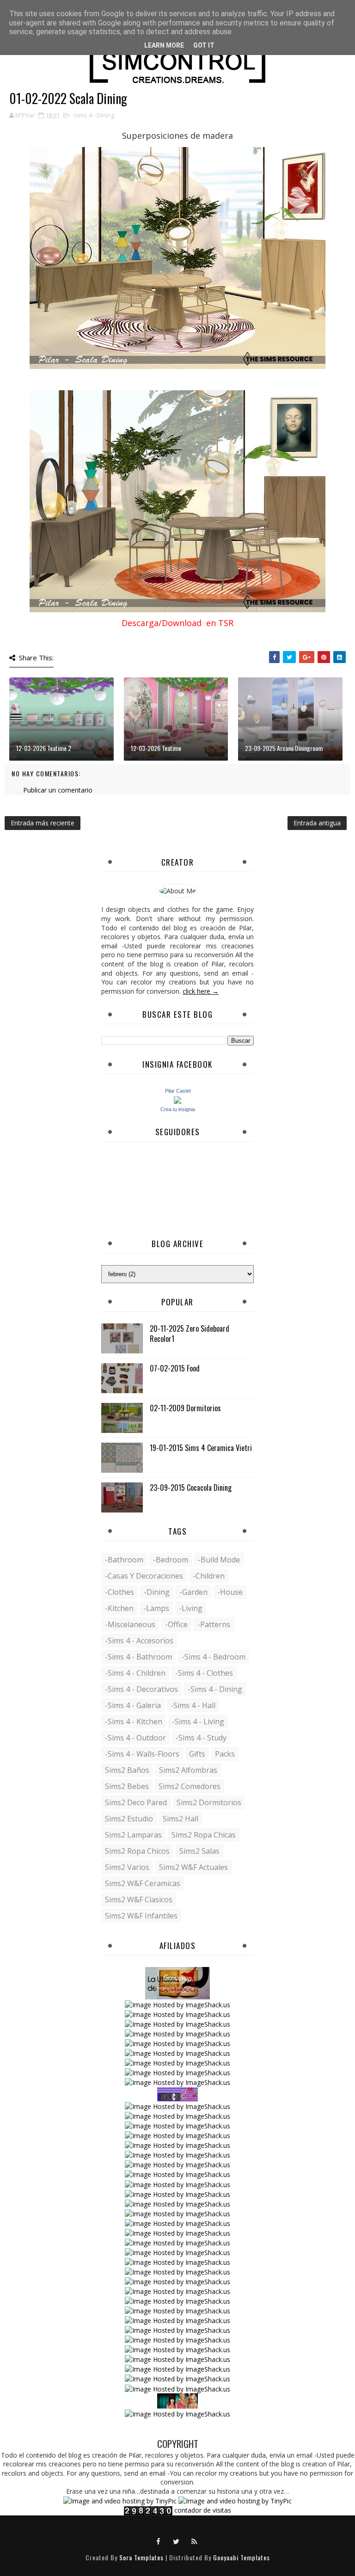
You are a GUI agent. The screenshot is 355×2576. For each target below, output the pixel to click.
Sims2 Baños (127, 1770)
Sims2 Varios (127, 1867)
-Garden (193, 1592)
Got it (204, 45)
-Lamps (156, 1608)
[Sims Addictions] (177, 2400)
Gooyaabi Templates (242, 2557)
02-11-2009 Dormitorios (185, 1408)
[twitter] (177, 2541)
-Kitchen (119, 1608)
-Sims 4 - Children (135, 1673)
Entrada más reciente (43, 823)
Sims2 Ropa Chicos (137, 1851)
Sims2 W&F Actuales (193, 1867)
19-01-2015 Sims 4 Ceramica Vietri (201, 1448)
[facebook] (159, 2541)
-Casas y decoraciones (144, 1576)
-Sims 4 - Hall (193, 1705)
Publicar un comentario (58, 790)
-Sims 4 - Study (201, 1738)
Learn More (164, 45)
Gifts (197, 1754)
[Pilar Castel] (177, 1099)
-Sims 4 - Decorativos (141, 1689)
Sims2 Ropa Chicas (204, 1835)
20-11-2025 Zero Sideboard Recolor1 (190, 1334)
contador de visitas (203, 2510)
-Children (209, 1576)
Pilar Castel (178, 1091)
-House (230, 1592)
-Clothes (119, 1592)
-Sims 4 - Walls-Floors (142, 1754)
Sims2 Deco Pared (136, 1802)
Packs (225, 1754)
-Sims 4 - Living (198, 1721)
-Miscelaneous (130, 1624)
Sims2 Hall (181, 1819)
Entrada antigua (317, 823)
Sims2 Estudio (129, 1819)
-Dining (157, 1592)
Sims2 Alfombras (188, 1770)
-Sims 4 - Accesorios (139, 1641)
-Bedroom (171, 1560)
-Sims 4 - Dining (93, 115)
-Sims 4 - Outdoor (135, 1738)
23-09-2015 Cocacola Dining (191, 1488)
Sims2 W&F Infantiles (141, 1916)
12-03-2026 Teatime (156, 748)
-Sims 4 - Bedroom (214, 1657)
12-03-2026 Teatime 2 (44, 748)
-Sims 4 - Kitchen (134, 1721)
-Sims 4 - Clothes (204, 1673)
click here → (201, 991)
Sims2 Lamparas (133, 1835)
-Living (191, 1608)
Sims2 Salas (199, 1851)
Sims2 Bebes (127, 1786)
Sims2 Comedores (190, 1786)
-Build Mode (219, 1560)
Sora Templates (141, 2557)
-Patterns (214, 1624)
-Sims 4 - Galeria (133, 1705)
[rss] (195, 2541)
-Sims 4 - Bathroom (138, 1657)
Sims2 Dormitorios (209, 1802)
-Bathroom (124, 1560)
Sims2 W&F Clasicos (139, 1900)
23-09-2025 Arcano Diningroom (284, 748)
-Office (176, 1624)
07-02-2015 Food (175, 1368)
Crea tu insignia (178, 1109)
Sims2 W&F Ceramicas (143, 1883)
